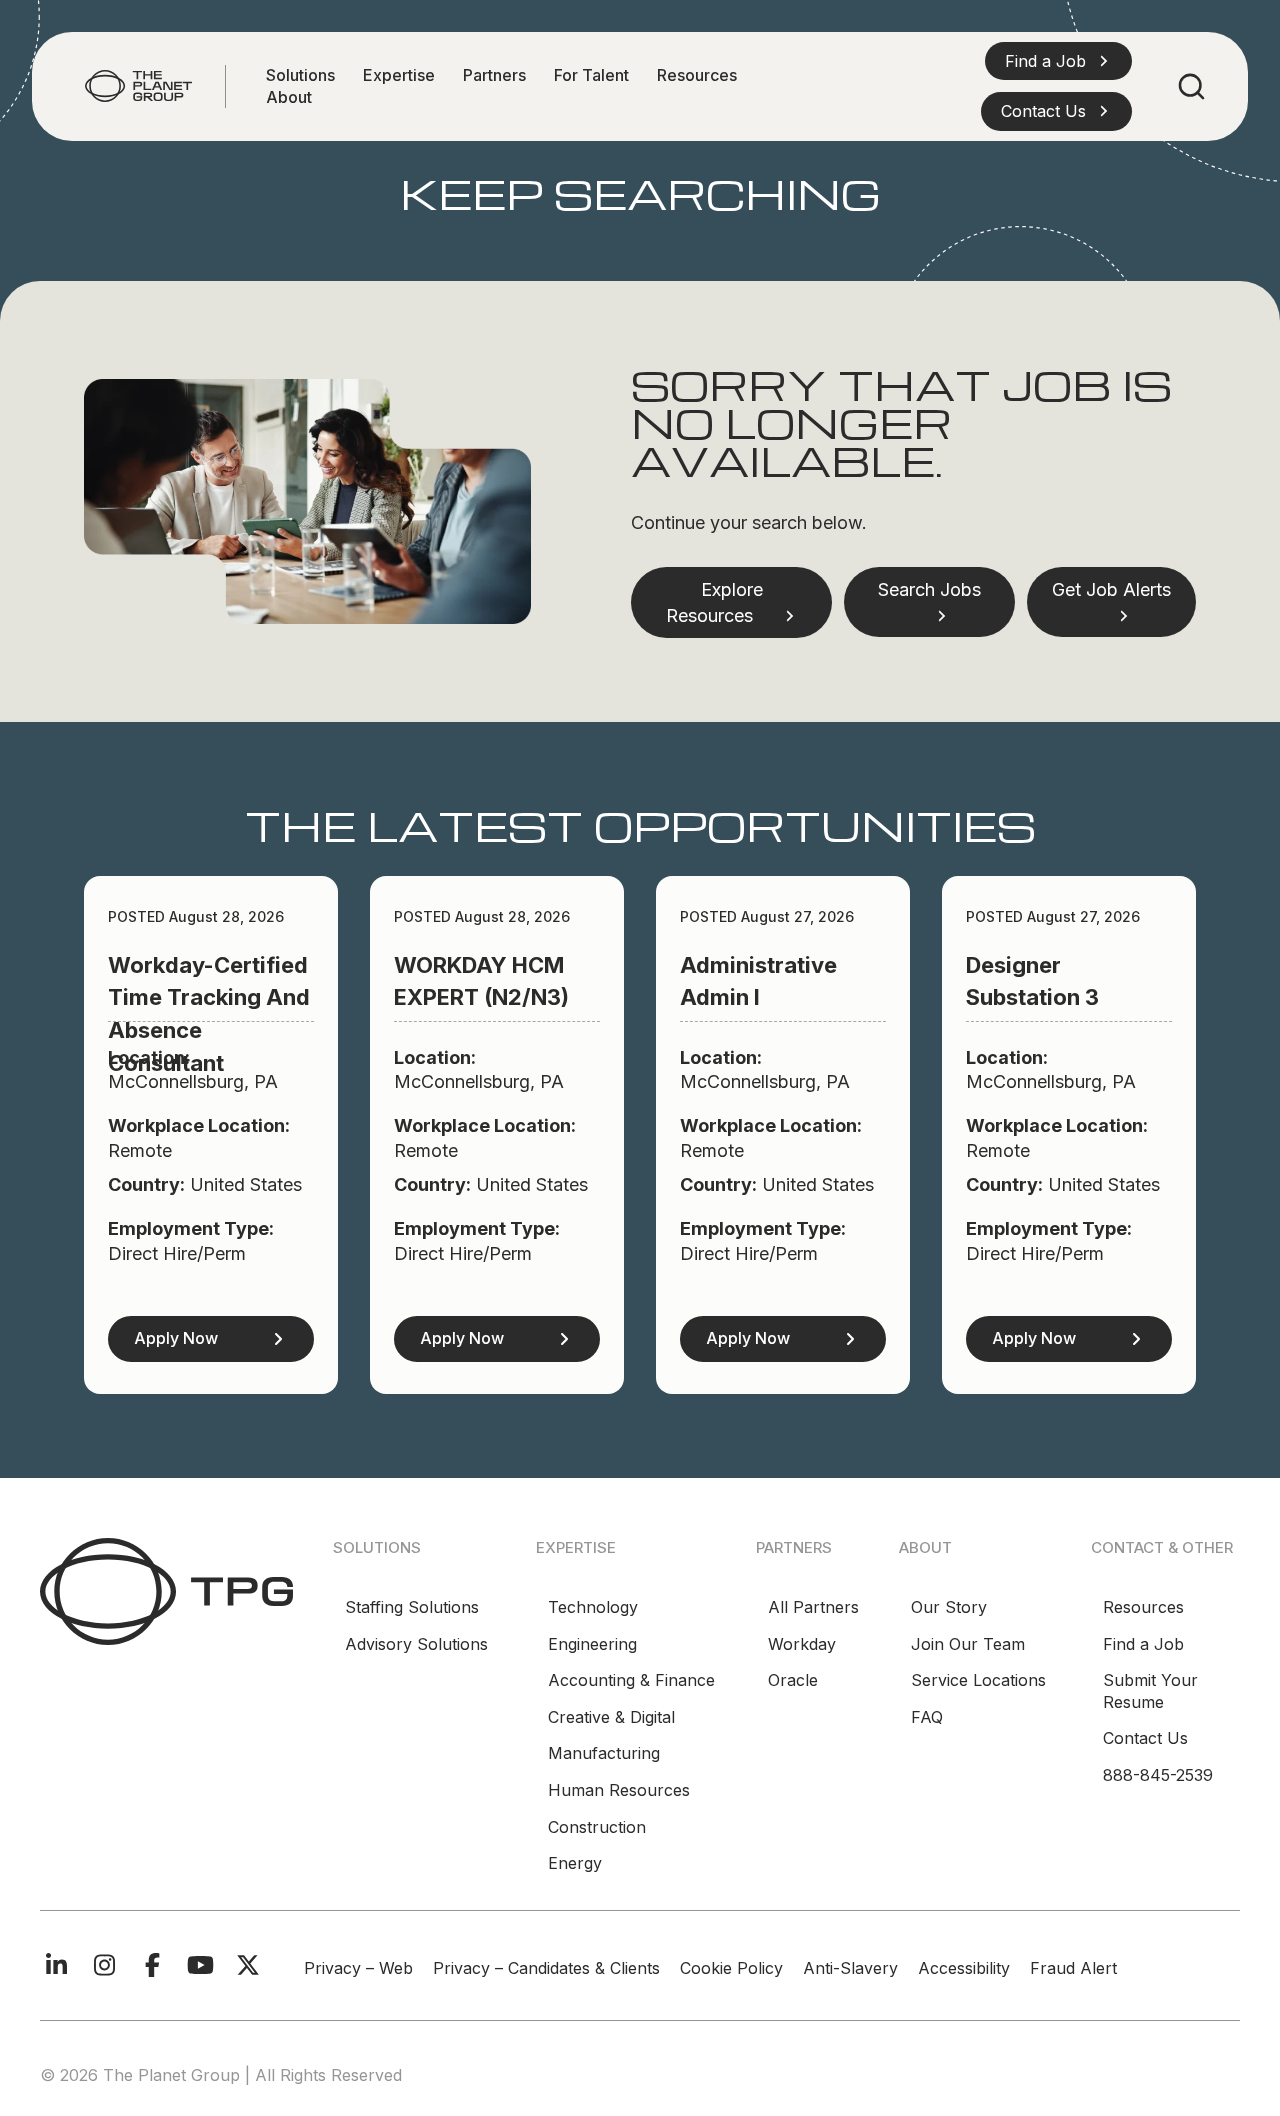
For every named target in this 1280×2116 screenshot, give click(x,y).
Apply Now (176, 1338)
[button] (1058, 61)
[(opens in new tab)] (166, 1589)
